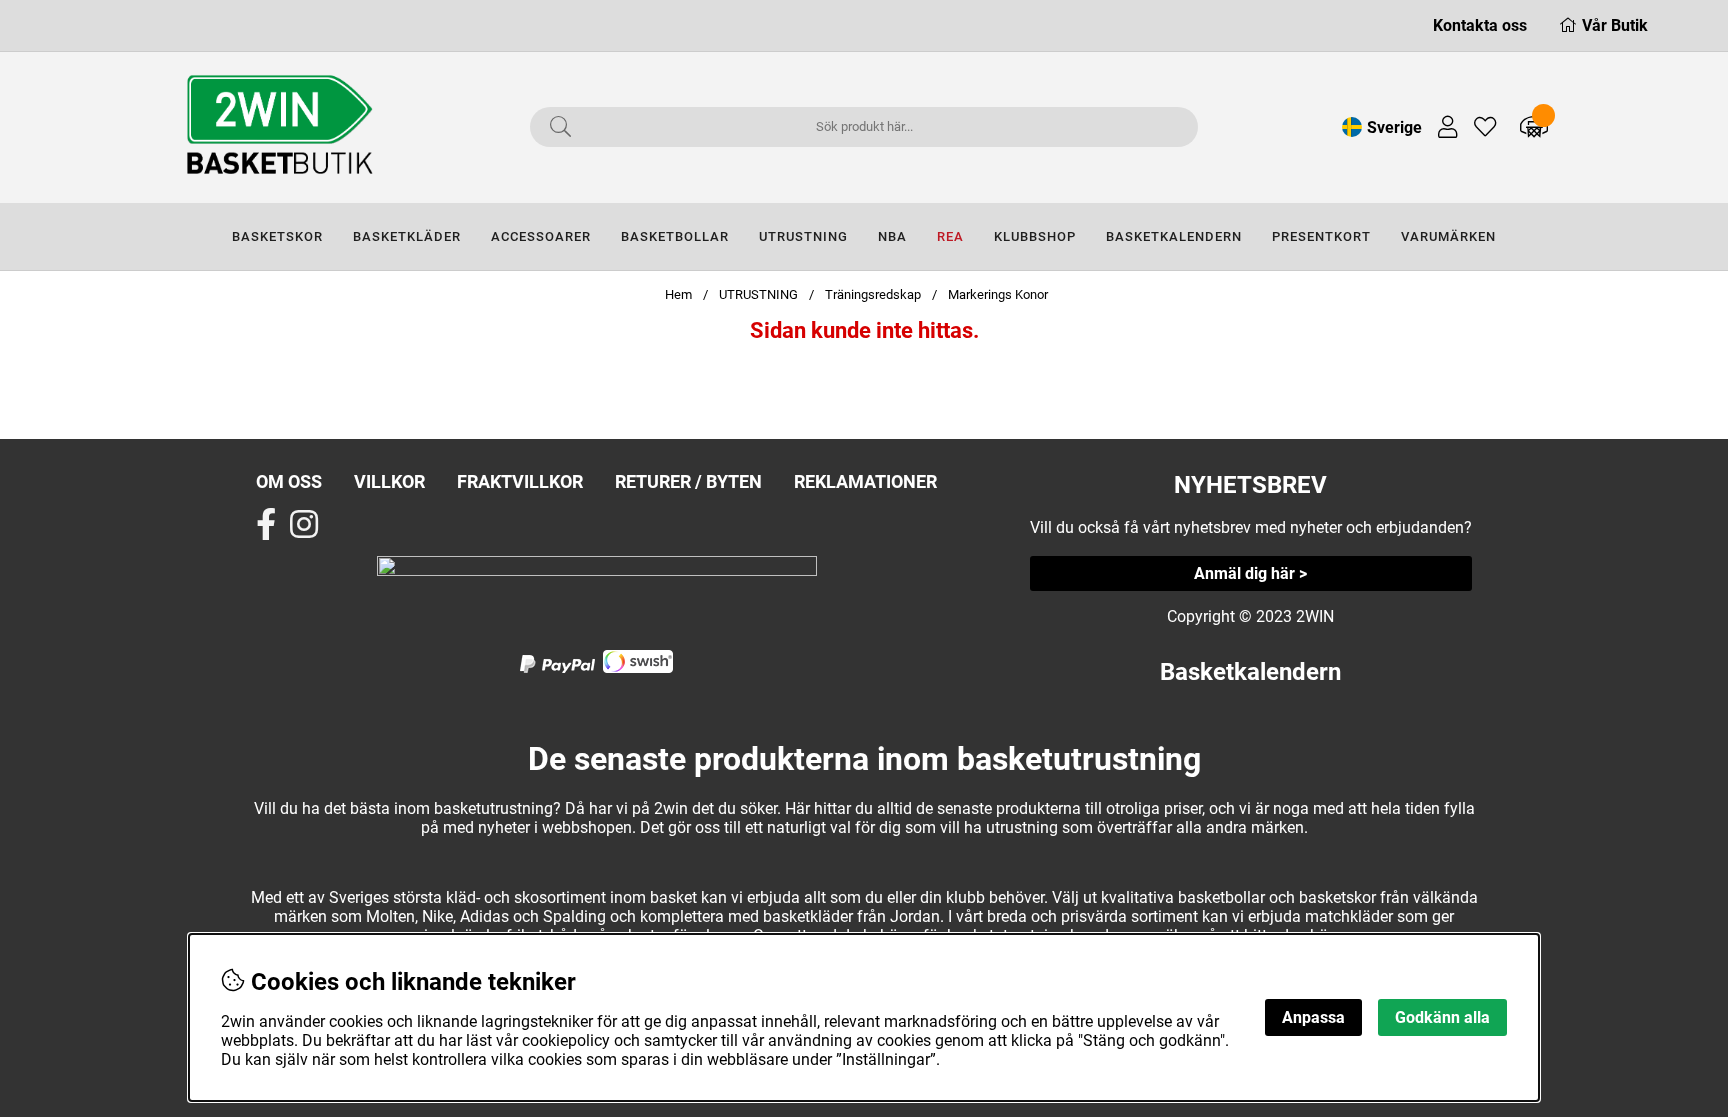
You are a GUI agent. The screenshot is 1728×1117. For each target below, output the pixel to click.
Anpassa (1313, 1017)
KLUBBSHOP (1035, 236)
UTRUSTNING (803, 236)
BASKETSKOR (277, 236)
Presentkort (1321, 236)
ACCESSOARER (541, 236)
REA (950, 236)
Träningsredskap (873, 294)
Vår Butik (1615, 25)
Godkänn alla (1442, 1017)
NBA (892, 236)
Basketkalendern (1250, 672)
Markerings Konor (998, 294)
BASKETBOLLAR (675, 236)
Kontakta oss (1480, 25)
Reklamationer (865, 481)
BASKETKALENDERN (1174, 236)
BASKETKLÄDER (407, 236)
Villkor (389, 481)
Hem (678, 294)
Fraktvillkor (520, 481)
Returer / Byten (688, 481)
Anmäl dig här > (1250, 573)
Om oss (289, 481)
